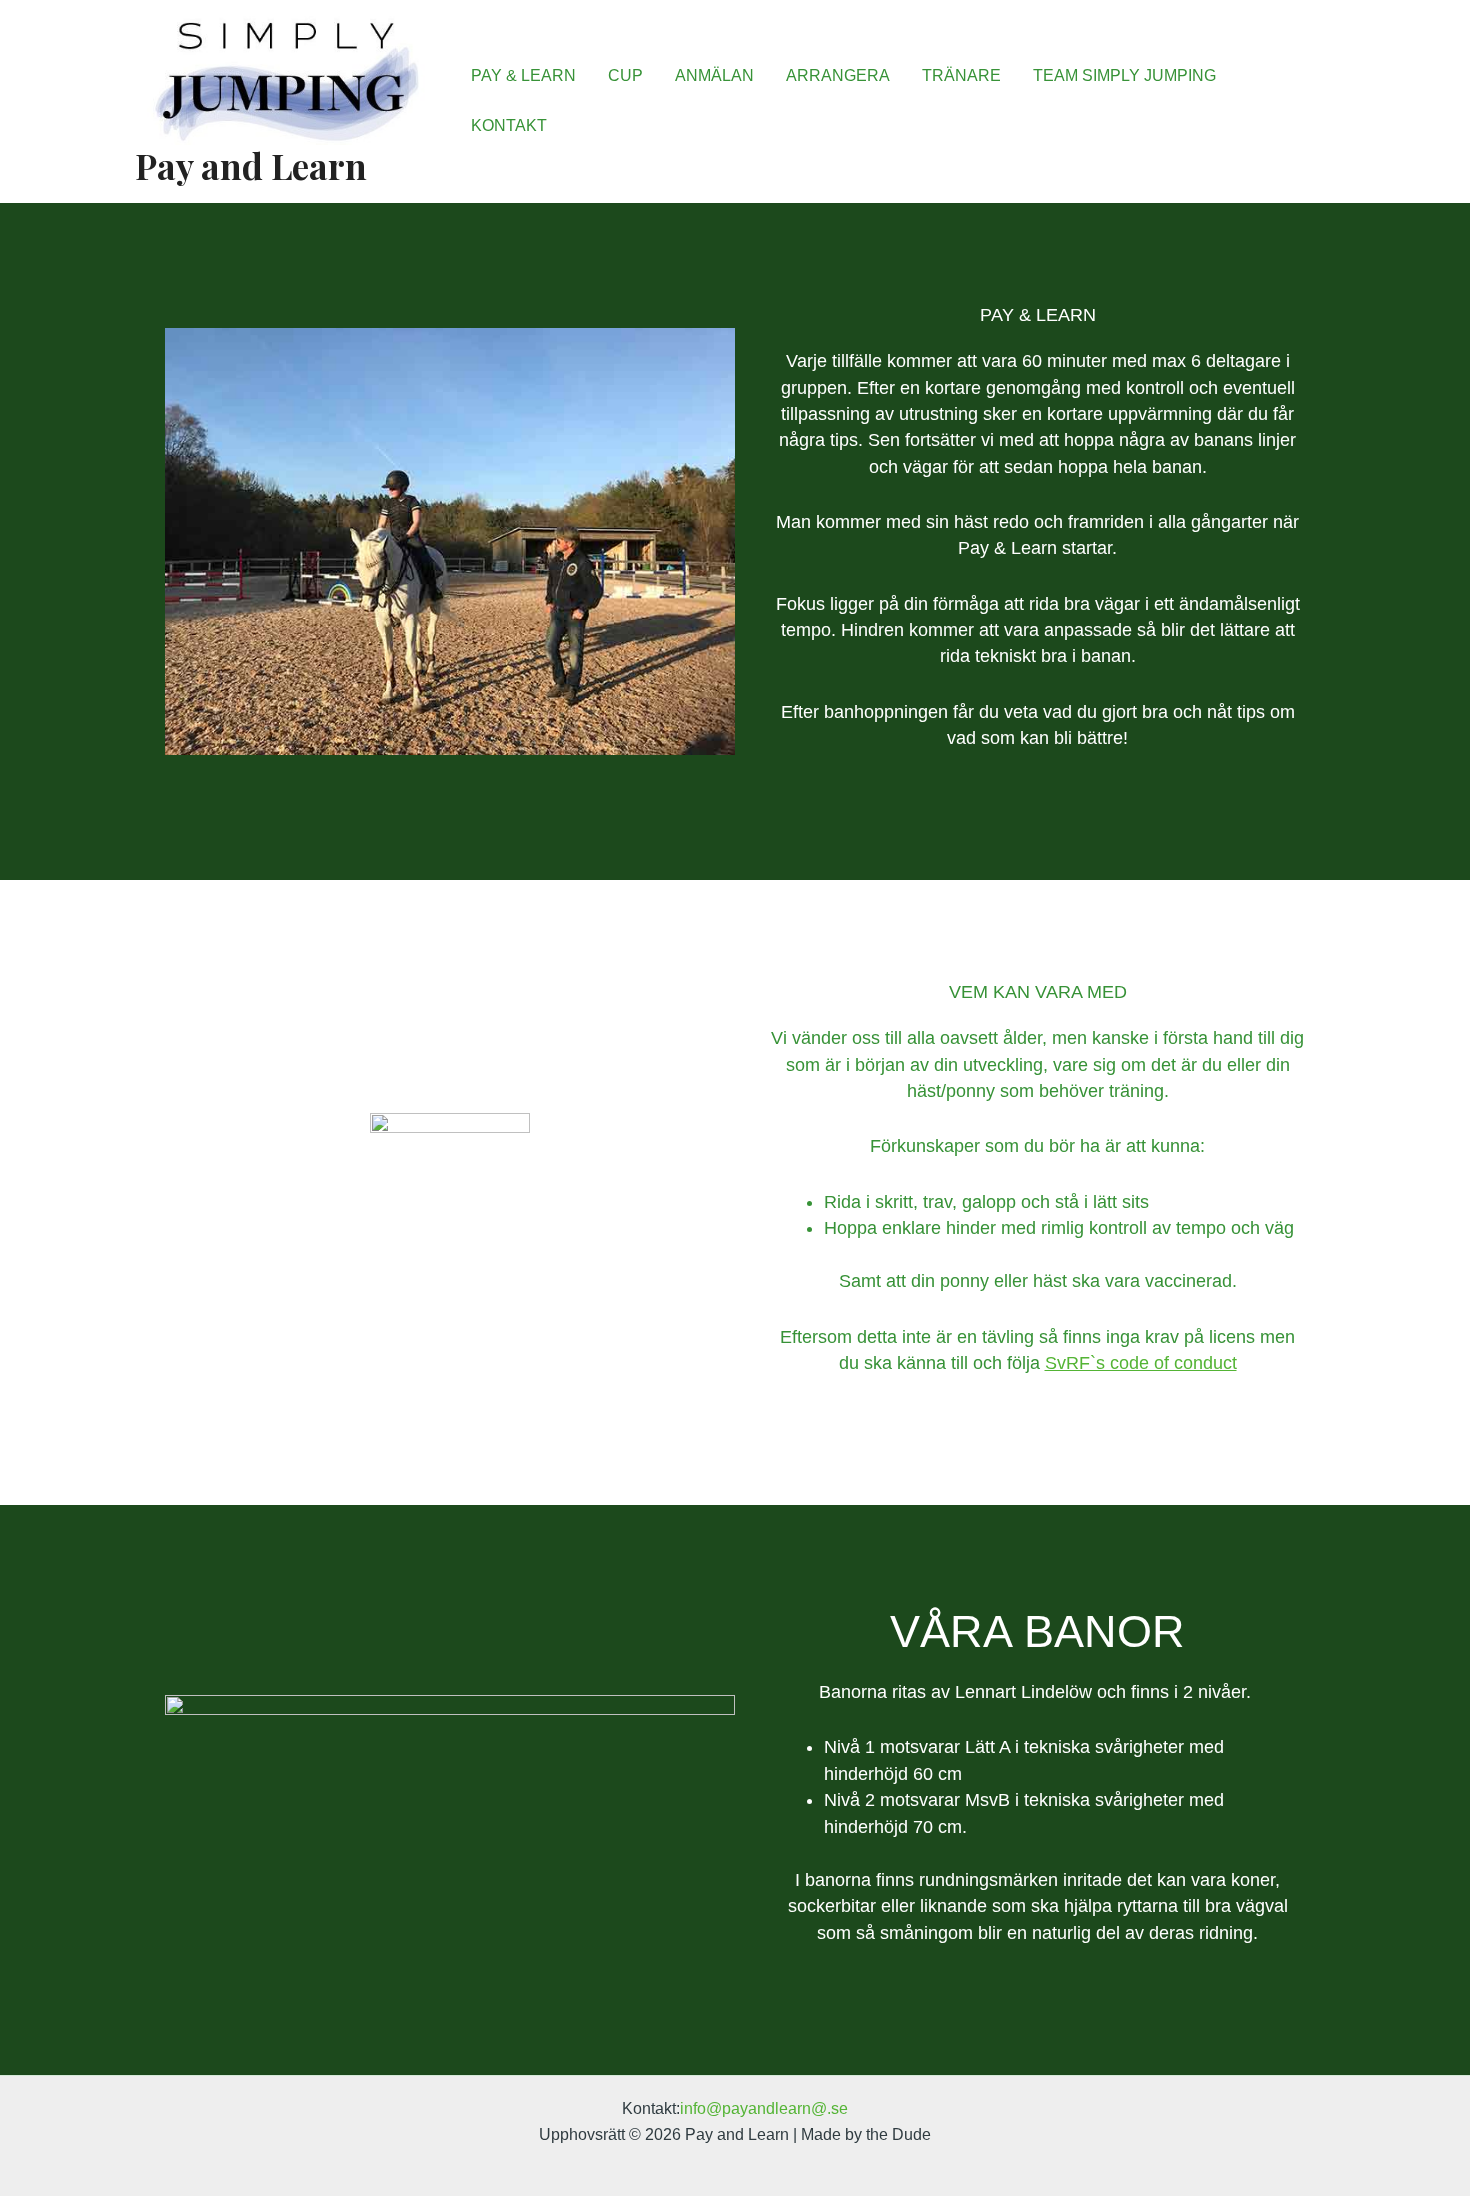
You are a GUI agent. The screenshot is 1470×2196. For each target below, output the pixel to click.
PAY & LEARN (523, 75)
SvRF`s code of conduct (1141, 1363)
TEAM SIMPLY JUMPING (1124, 75)
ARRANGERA (838, 75)
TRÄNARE (961, 75)
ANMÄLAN (714, 75)
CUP (625, 75)
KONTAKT (509, 125)
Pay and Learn (251, 165)
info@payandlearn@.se (764, 2108)
